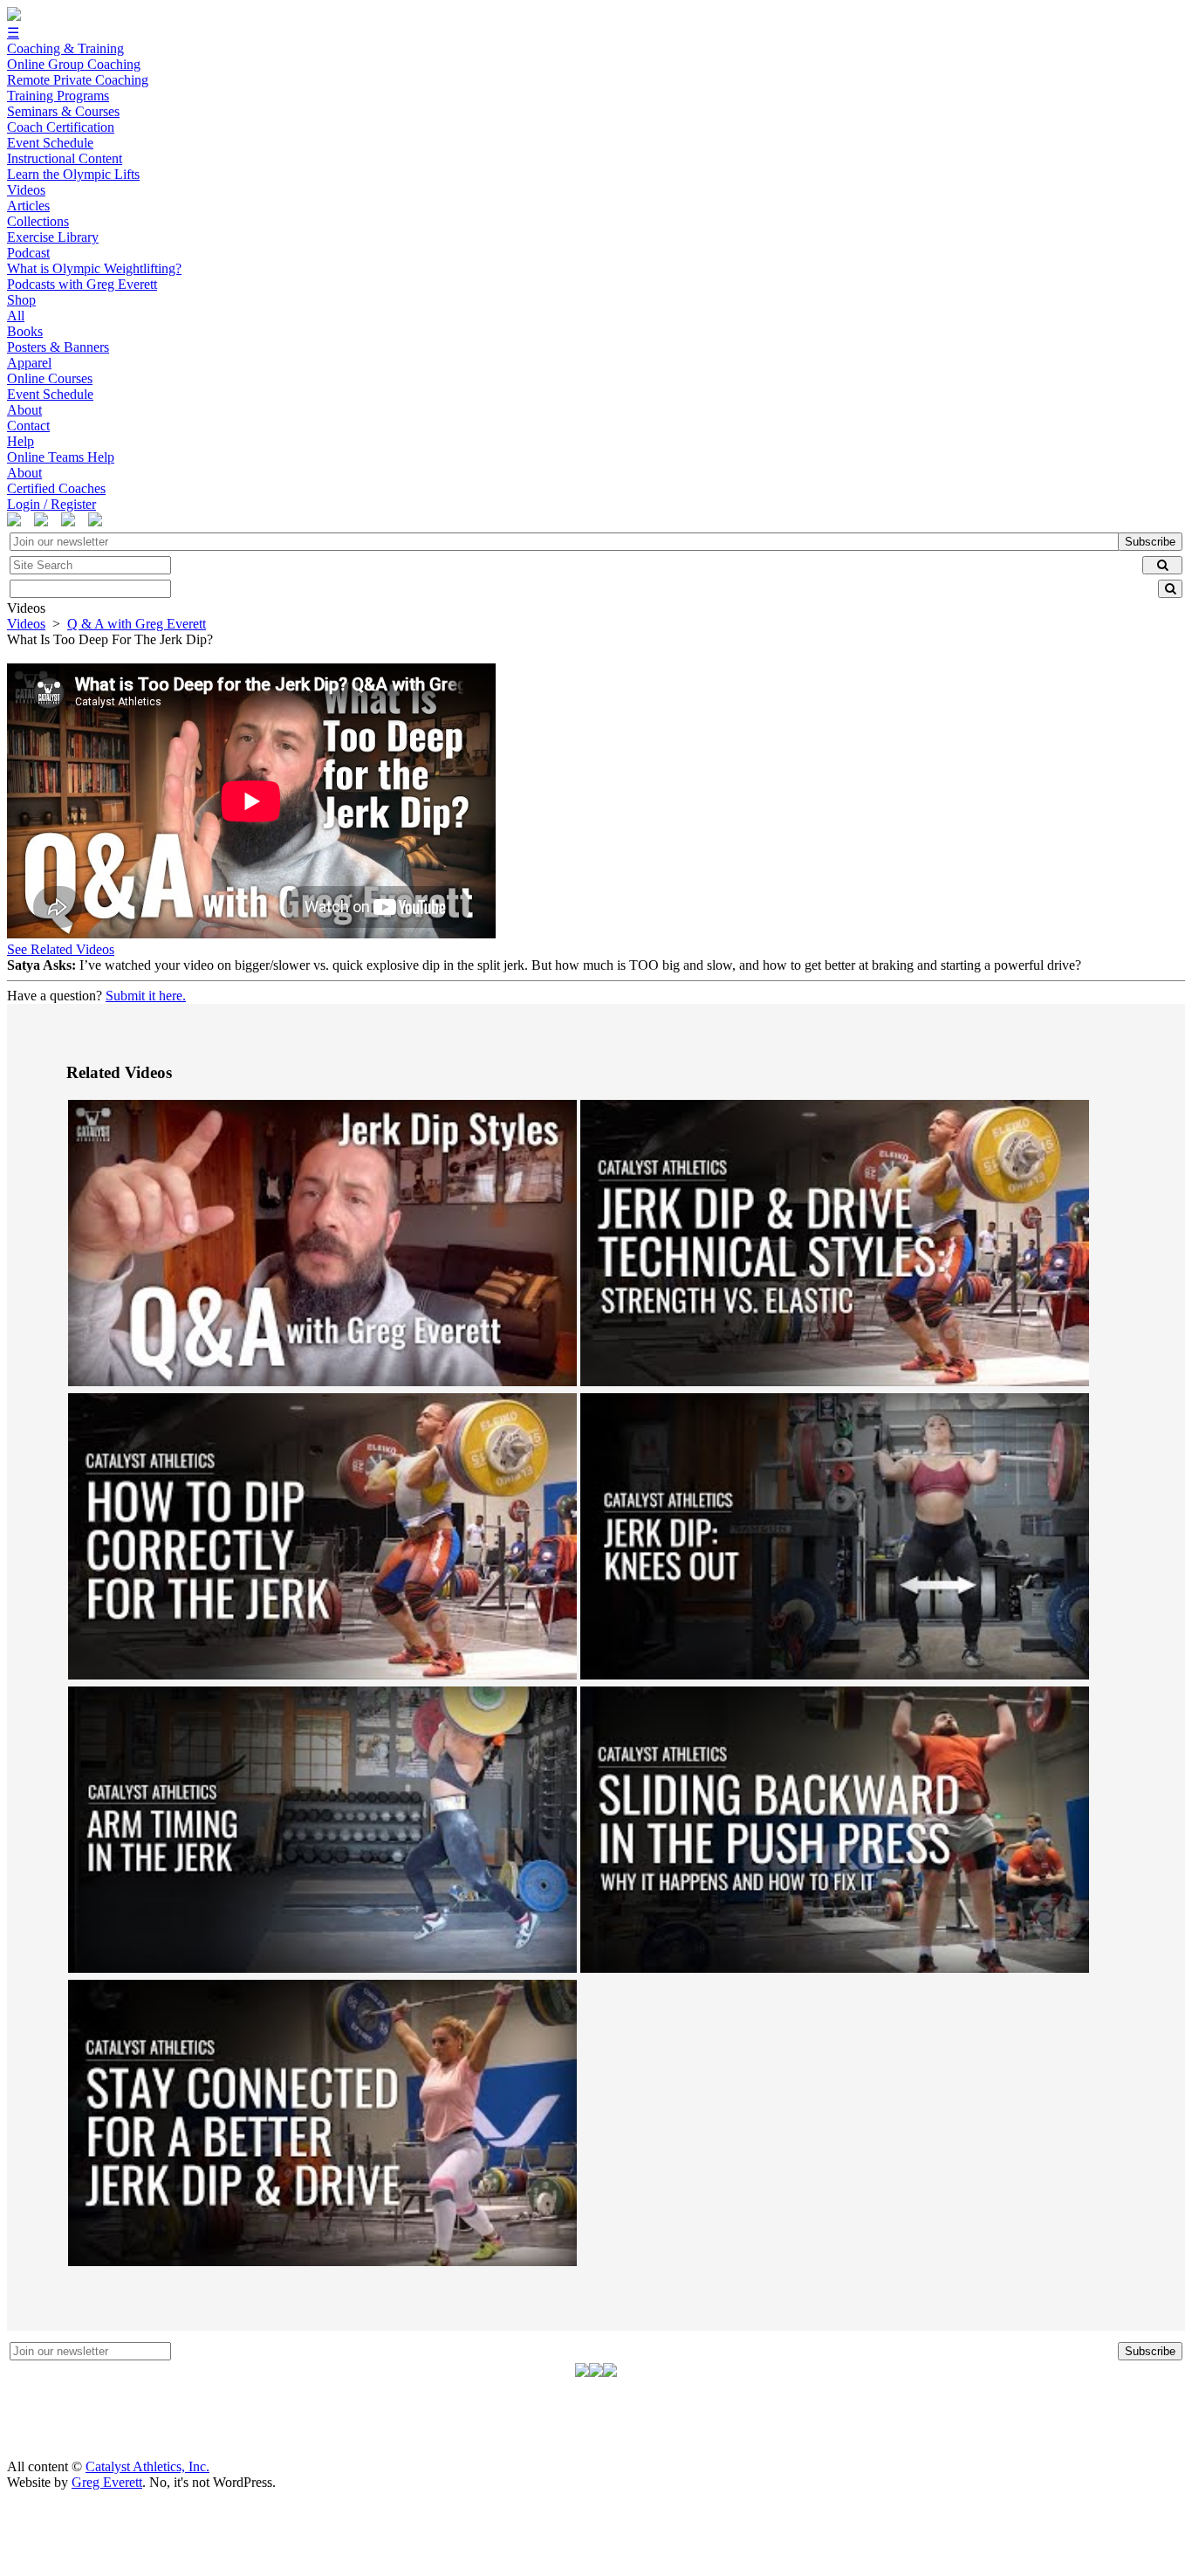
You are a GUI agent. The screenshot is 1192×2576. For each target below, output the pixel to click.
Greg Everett (107, 2482)
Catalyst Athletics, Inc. (147, 2466)
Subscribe (1150, 542)
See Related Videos (61, 949)
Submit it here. (146, 996)
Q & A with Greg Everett (137, 624)
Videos (26, 624)
